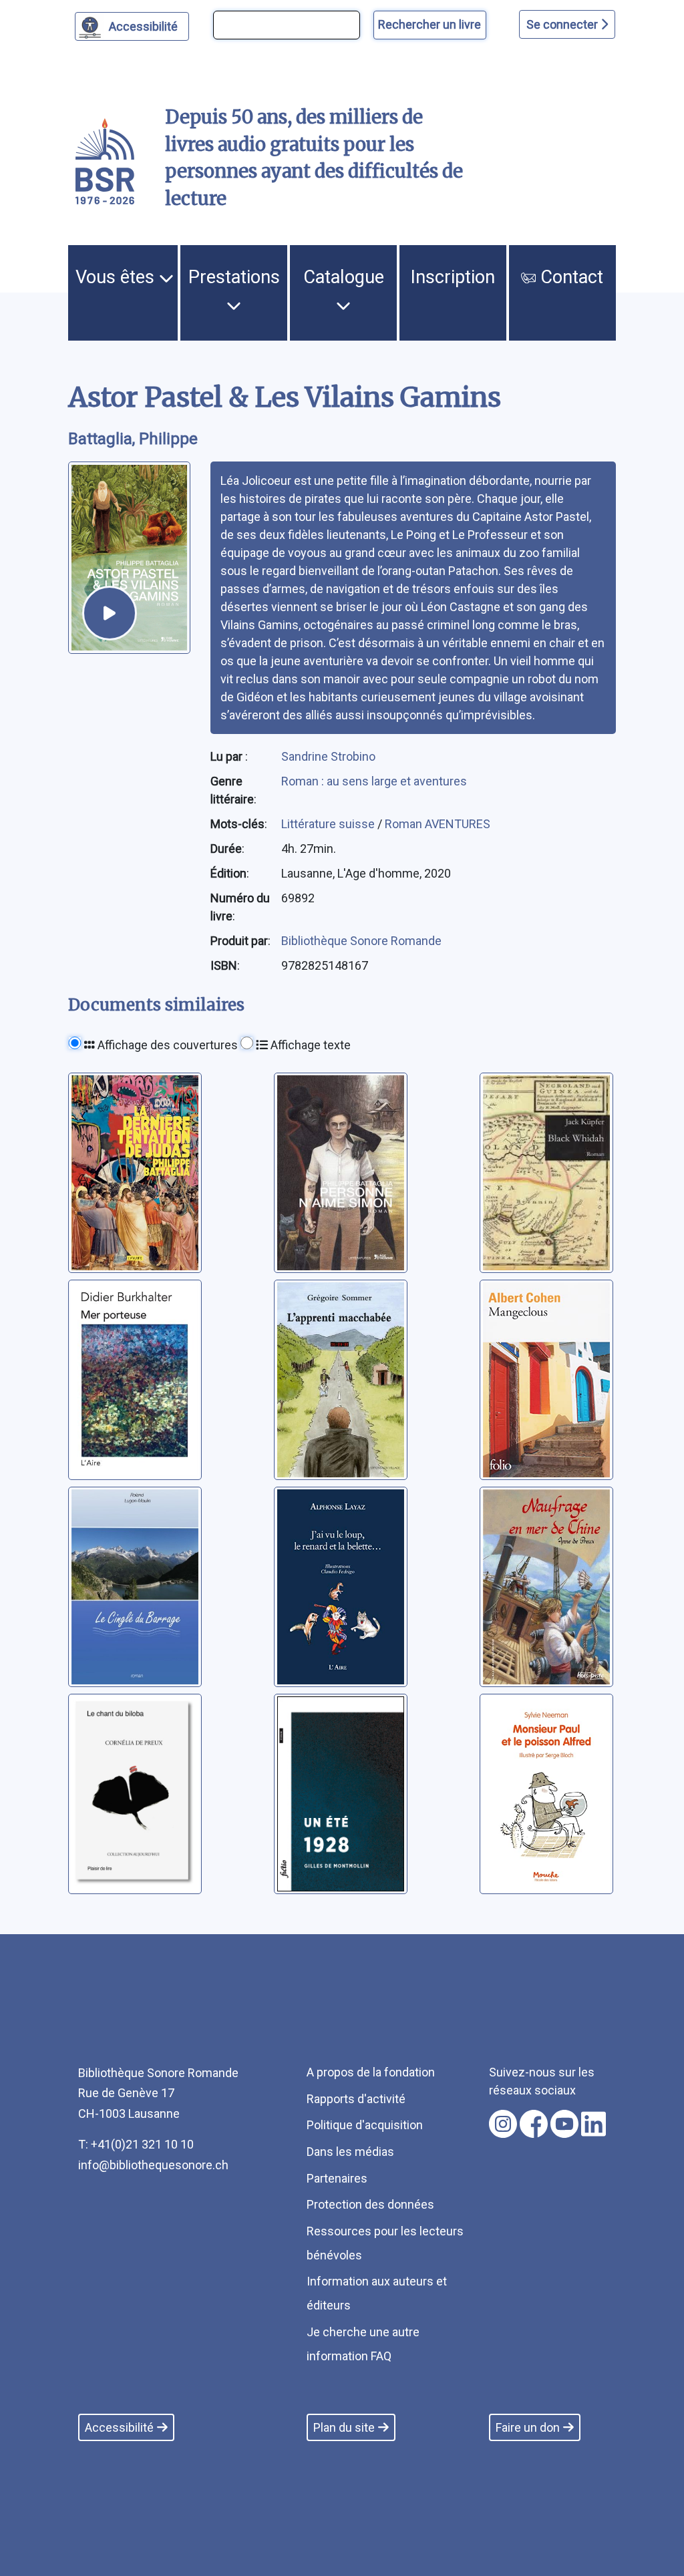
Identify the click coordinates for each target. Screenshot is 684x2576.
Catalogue (344, 277)
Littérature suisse (329, 824)
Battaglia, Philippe (133, 439)
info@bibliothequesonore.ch (153, 2165)
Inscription (453, 277)
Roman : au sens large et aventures (374, 781)
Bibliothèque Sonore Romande (361, 941)
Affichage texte (309, 1045)
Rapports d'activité (356, 2099)
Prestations (234, 277)
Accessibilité (143, 26)
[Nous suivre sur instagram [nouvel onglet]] (503, 2124)
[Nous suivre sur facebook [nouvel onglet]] (534, 2124)
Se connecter (563, 24)
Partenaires (337, 2178)
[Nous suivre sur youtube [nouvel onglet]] (564, 2124)
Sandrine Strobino (328, 756)
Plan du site (344, 2427)
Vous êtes (117, 277)
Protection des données (370, 2204)
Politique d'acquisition (365, 2125)
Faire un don (528, 2427)
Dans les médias (350, 2152)
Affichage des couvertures (166, 1045)
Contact (569, 277)
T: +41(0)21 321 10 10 (136, 2144)
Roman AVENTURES (438, 824)
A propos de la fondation (371, 2072)
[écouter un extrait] (110, 613)
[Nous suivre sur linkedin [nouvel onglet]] (593, 2124)
